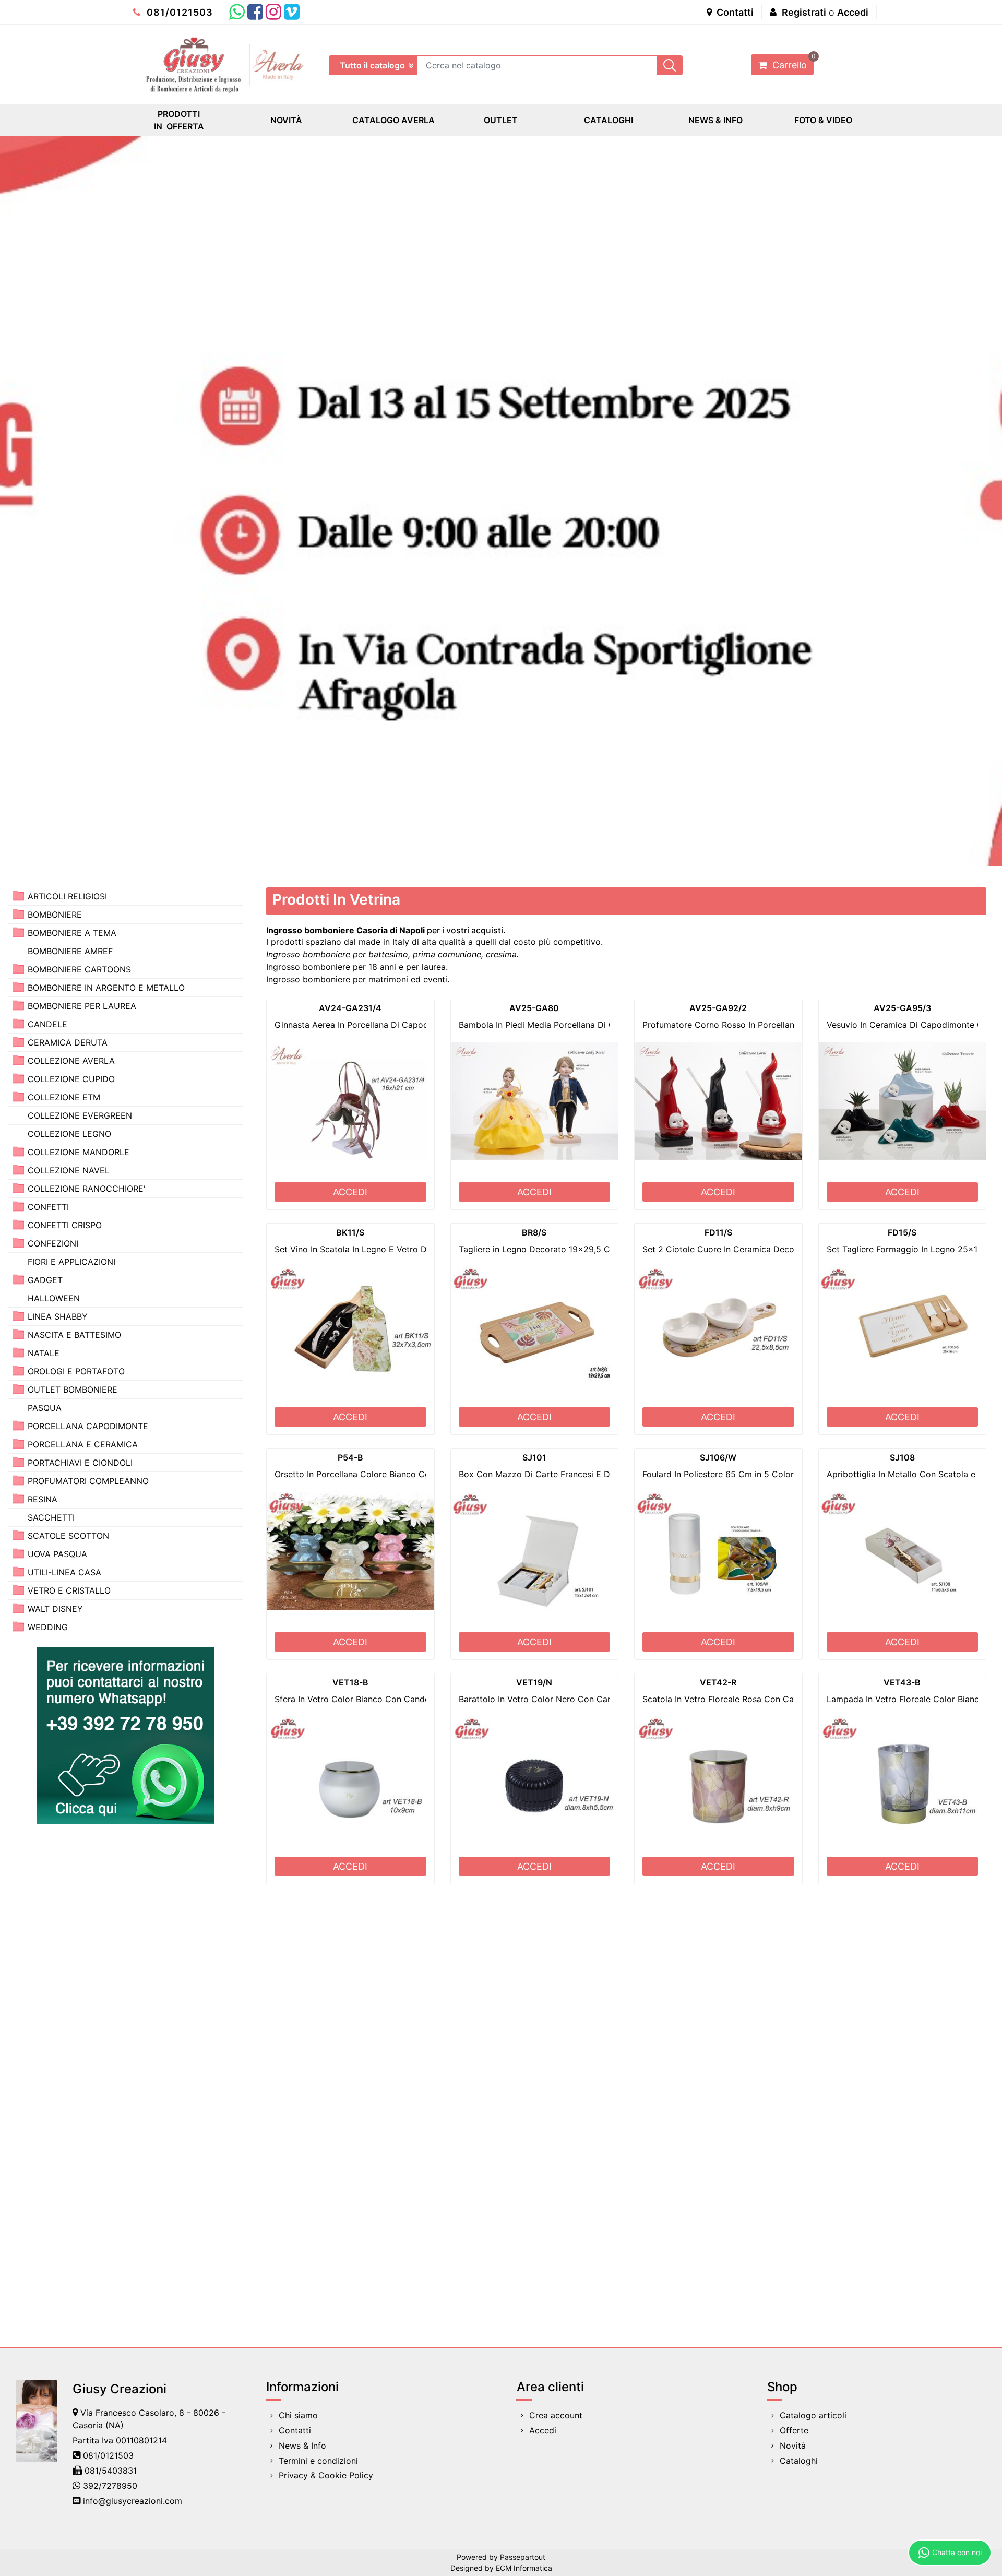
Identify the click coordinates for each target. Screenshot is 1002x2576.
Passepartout (523, 2557)
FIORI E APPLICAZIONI (71, 1262)
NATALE (44, 1353)
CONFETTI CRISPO (65, 1225)
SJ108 (902, 1457)
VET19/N (534, 1682)
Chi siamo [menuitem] (298, 2415)
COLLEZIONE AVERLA (71, 1061)
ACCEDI (350, 1192)
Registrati (804, 12)
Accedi (853, 12)
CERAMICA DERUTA (68, 1042)
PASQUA (45, 1408)
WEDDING (48, 1627)
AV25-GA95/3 (902, 1008)
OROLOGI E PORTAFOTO (76, 1371)
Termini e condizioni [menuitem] (318, 2461)
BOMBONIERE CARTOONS (79, 969)
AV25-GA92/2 (718, 1008)
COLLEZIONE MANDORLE (79, 1152)
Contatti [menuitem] (295, 2430)
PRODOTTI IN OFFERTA (179, 120)
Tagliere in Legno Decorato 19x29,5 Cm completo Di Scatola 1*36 (590, 1249)
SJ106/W (718, 1457)
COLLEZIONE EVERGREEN (80, 1115)
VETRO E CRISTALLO (69, 1590)
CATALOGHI (609, 120)
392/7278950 (110, 2486)
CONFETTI (48, 1207)
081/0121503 (178, 12)
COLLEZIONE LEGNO (69, 1134)
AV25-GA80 (534, 1008)
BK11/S (350, 1232)
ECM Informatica (524, 2568)
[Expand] (18, 895)
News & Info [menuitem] (302, 2446)
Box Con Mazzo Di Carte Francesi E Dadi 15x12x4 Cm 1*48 (577, 1474)
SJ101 (534, 1457)
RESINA (43, 1499)
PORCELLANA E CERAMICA (83, 1444)
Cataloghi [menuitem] (799, 2461)
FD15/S (902, 1232)
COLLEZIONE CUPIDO (71, 1079)
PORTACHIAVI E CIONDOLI (80, 1463)
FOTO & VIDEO (823, 120)
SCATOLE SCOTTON (68, 1536)
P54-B (350, 1457)
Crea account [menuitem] (556, 2415)
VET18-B (350, 1682)
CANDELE (47, 1024)
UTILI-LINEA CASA (64, 1572)
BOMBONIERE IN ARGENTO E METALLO (106, 988)
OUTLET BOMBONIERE (73, 1390)
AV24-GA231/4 (350, 1008)
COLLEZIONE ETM (64, 1097)
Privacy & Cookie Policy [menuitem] (326, 2475)
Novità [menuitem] (793, 2446)
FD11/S (718, 1232)
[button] (670, 65)
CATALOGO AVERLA (393, 120)
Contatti (734, 12)
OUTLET (501, 120)
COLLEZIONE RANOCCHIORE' (87, 1189)
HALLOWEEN (54, 1298)
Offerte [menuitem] (794, 2430)
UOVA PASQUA (57, 1554)
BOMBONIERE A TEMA (72, 933)
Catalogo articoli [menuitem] (813, 2415)
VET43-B (902, 1682)
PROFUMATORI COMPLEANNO (88, 1481)
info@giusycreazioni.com (133, 2501)
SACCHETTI (51, 1517)
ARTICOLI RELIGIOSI (67, 896)
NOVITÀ (286, 120)
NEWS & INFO (715, 120)
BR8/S (534, 1232)
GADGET (45, 1280)
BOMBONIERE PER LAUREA (82, 1006)
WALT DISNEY (55, 1609)
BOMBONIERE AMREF (70, 951)
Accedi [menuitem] (543, 2430)
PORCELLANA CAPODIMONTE (88, 1426)
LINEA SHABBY (58, 1316)
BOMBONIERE (55, 915)
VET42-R (718, 1682)
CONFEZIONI (53, 1243)
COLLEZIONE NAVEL (69, 1170)
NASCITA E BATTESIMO (74, 1335)
